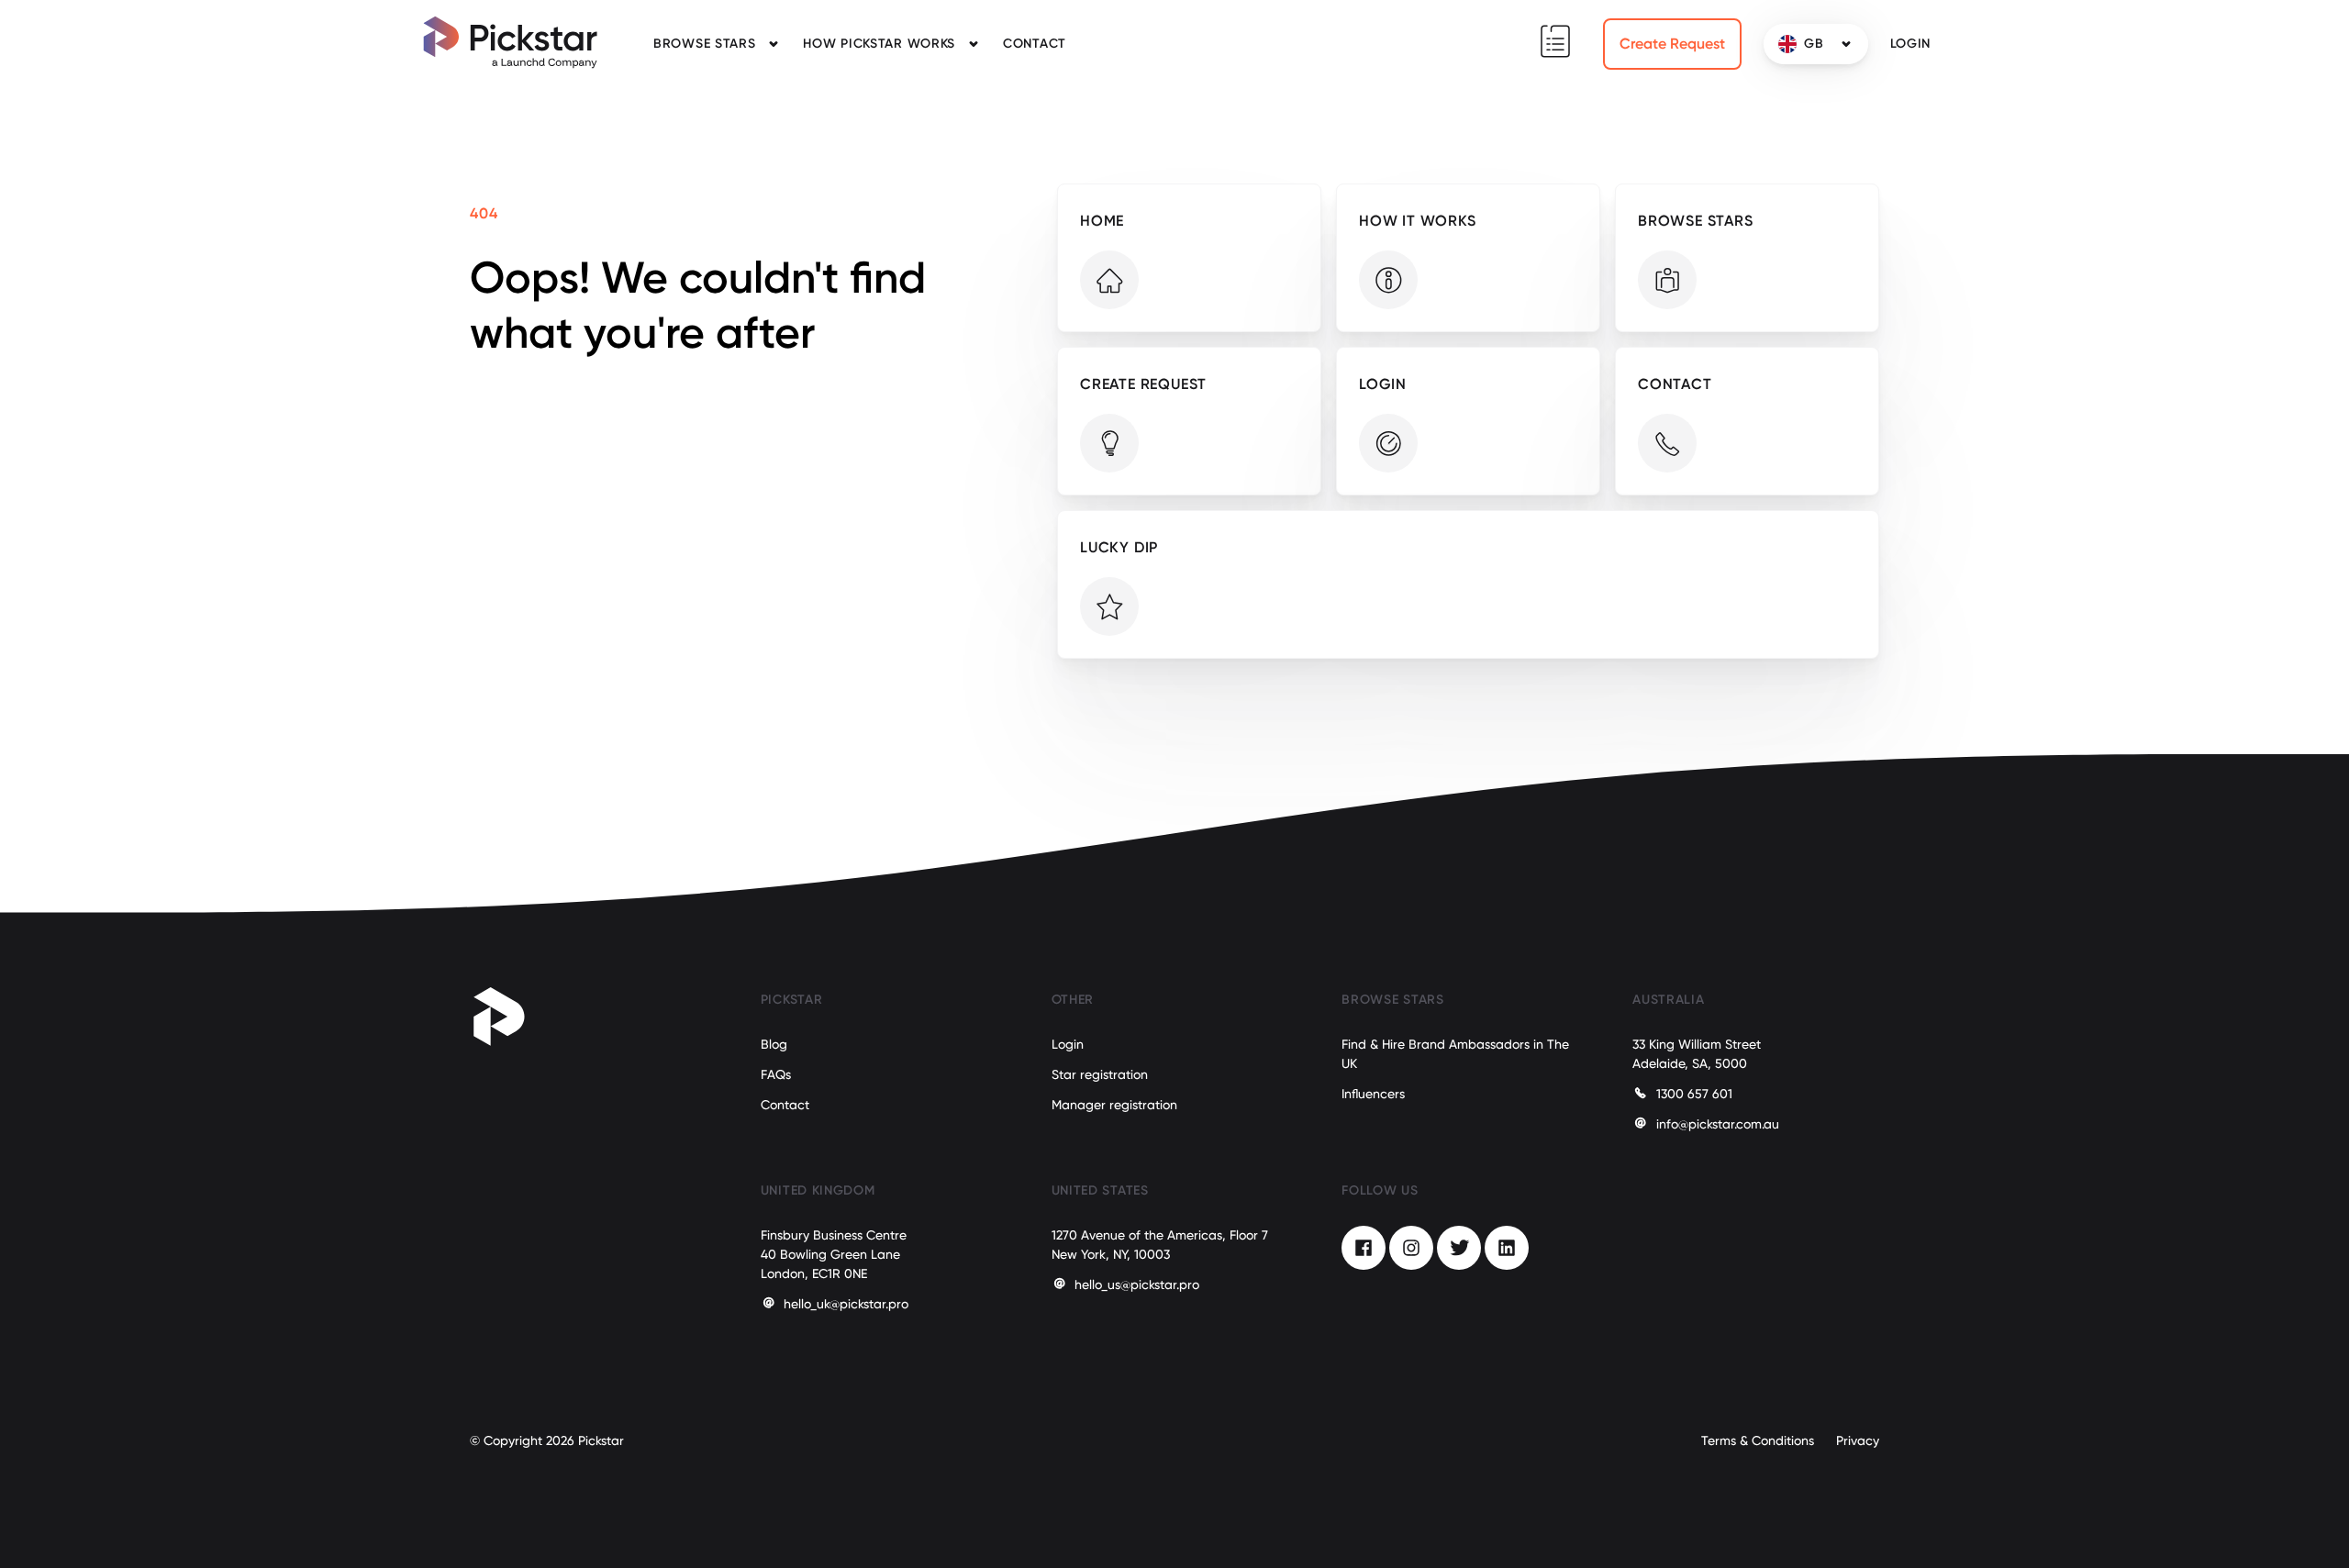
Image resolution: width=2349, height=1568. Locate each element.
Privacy (1858, 1440)
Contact (1035, 44)
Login (1068, 1044)
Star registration (1100, 1074)
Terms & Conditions (1758, 1440)
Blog (774, 1044)
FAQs (776, 1074)
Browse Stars (704, 44)
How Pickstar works (879, 44)
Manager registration (1114, 1105)
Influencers (1373, 1094)
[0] (1555, 41)
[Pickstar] (510, 42)
